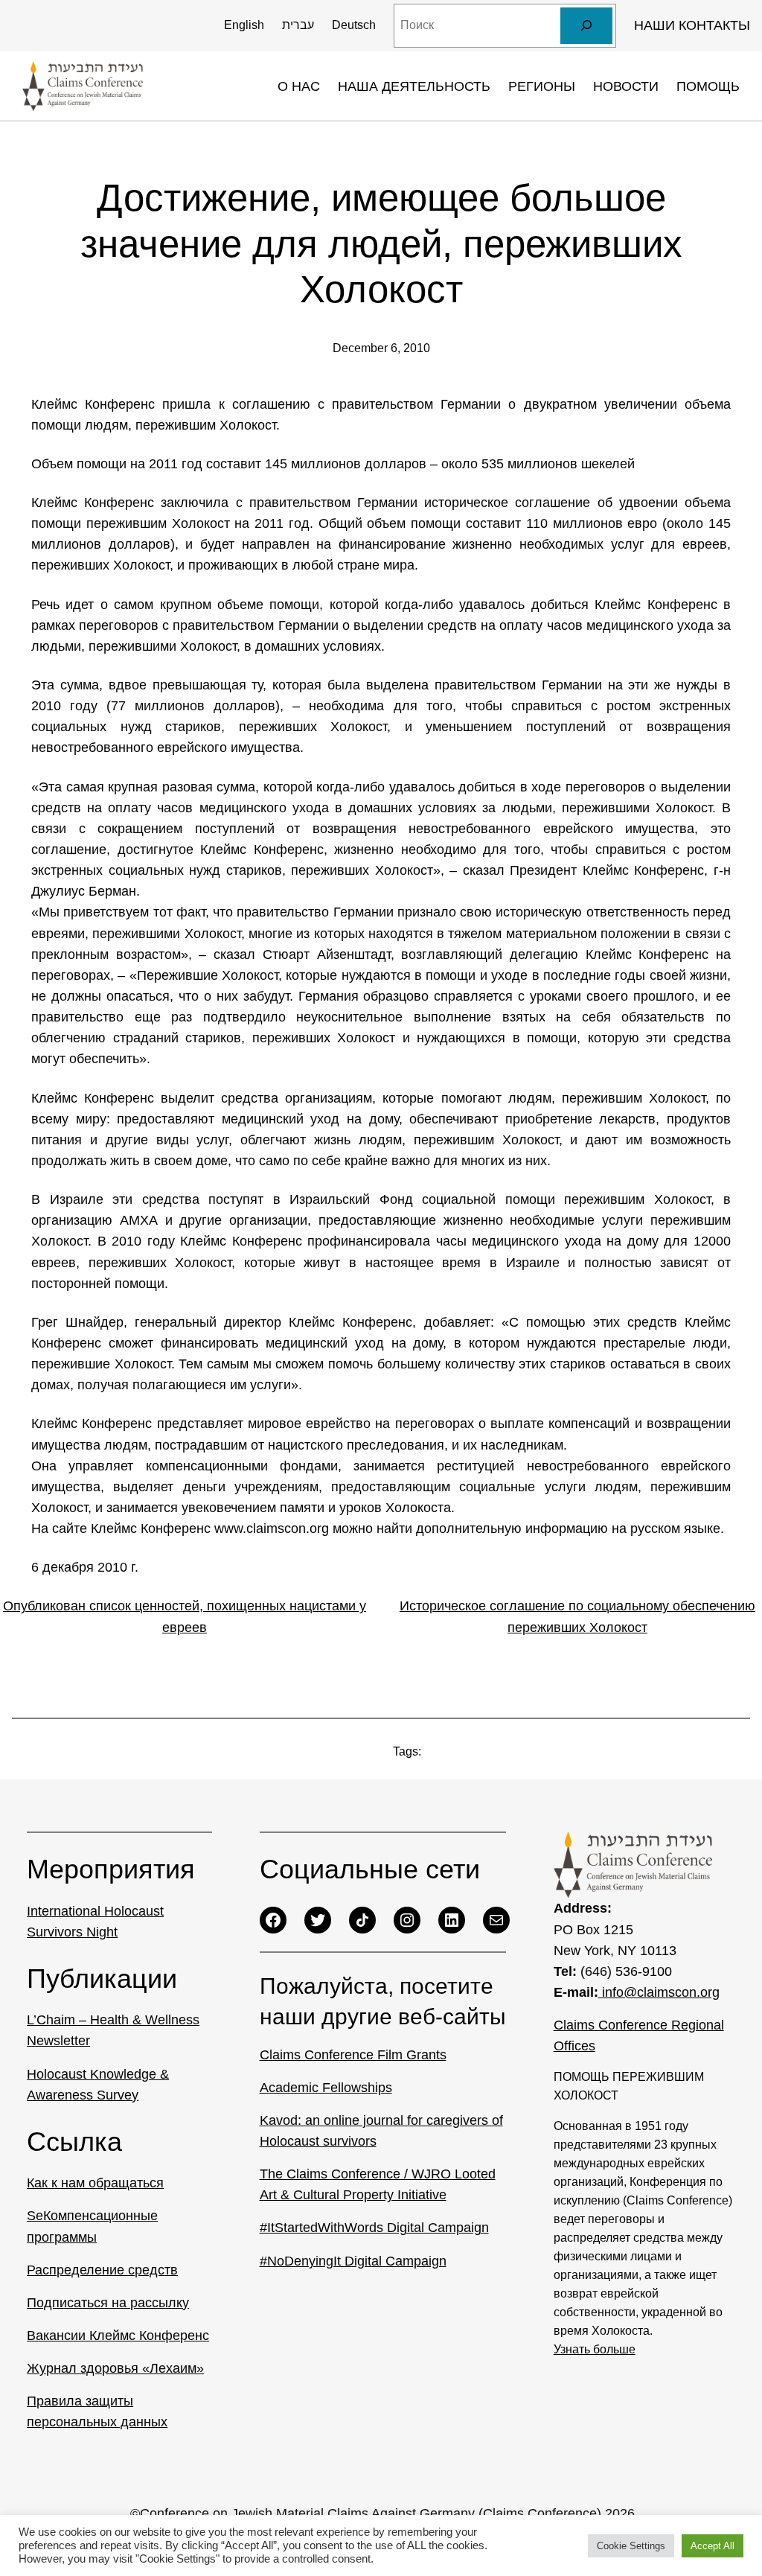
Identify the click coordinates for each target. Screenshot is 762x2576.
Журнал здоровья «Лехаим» (115, 2368)
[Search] (586, 26)
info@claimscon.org (659, 1992)
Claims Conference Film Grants (353, 2055)
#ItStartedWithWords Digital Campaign (374, 2228)
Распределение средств (102, 2270)
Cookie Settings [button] (631, 2546)
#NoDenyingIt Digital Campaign (353, 2261)
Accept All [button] (713, 2546)
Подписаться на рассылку (108, 2303)
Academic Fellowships (326, 2088)
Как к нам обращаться (95, 2183)
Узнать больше (595, 2349)
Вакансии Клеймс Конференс (118, 2336)
